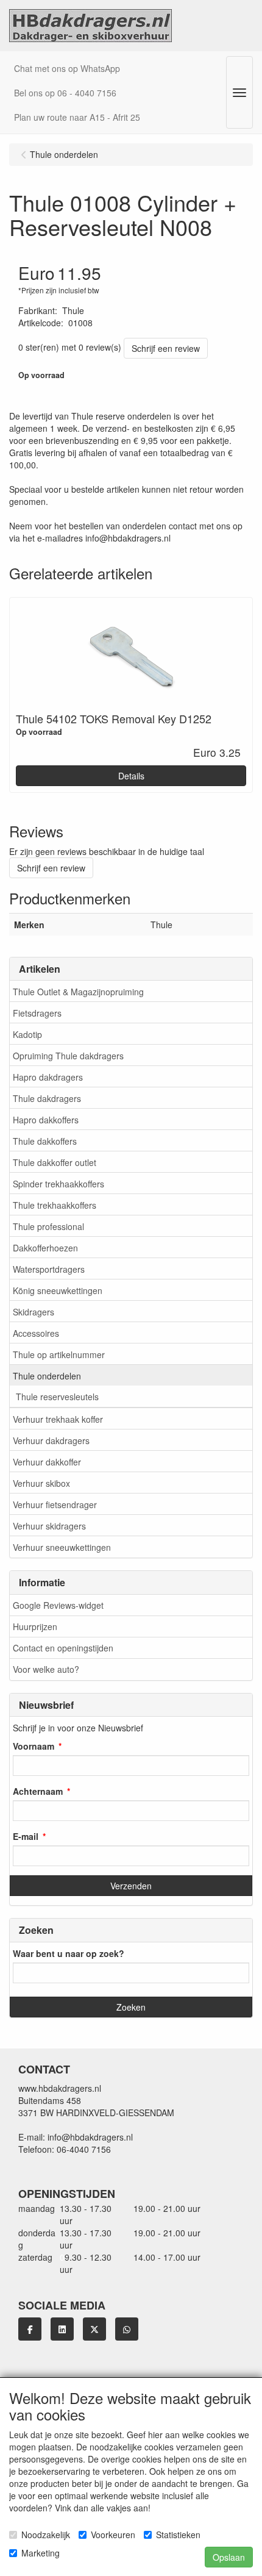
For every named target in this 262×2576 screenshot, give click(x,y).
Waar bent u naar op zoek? (69, 1953)
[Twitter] (94, 2329)
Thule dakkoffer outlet (55, 1162)
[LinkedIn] (62, 2329)
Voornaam (34, 1746)
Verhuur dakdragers (51, 1440)
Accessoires (36, 1333)
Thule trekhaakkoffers (55, 1205)
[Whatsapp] (127, 2329)
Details (131, 776)
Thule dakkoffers (45, 1141)
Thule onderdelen (47, 1376)
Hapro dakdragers (48, 1077)
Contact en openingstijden (63, 1648)
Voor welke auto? (46, 1669)
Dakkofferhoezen (45, 1248)
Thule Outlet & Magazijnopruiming (78, 992)
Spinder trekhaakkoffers (58, 1184)
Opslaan (229, 2557)
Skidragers (34, 1312)
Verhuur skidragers (49, 1526)
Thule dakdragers (47, 1098)
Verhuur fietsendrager (55, 1504)
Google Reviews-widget (58, 1605)
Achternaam (38, 1791)
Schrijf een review (166, 348)
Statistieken (178, 2535)
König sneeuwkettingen (58, 1290)
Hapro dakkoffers (46, 1120)
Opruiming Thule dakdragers (68, 1056)
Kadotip (27, 1034)
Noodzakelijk (46, 2535)
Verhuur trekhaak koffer (58, 1419)
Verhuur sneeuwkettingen (62, 1547)
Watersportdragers (49, 1269)
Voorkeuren (113, 2535)
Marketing (41, 2553)
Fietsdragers (37, 1013)
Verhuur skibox (41, 1483)
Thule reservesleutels (57, 1397)
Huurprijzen (35, 1626)
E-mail (26, 1836)
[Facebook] (30, 2329)
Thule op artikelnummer (59, 1354)
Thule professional (48, 1226)
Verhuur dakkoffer (47, 1462)
